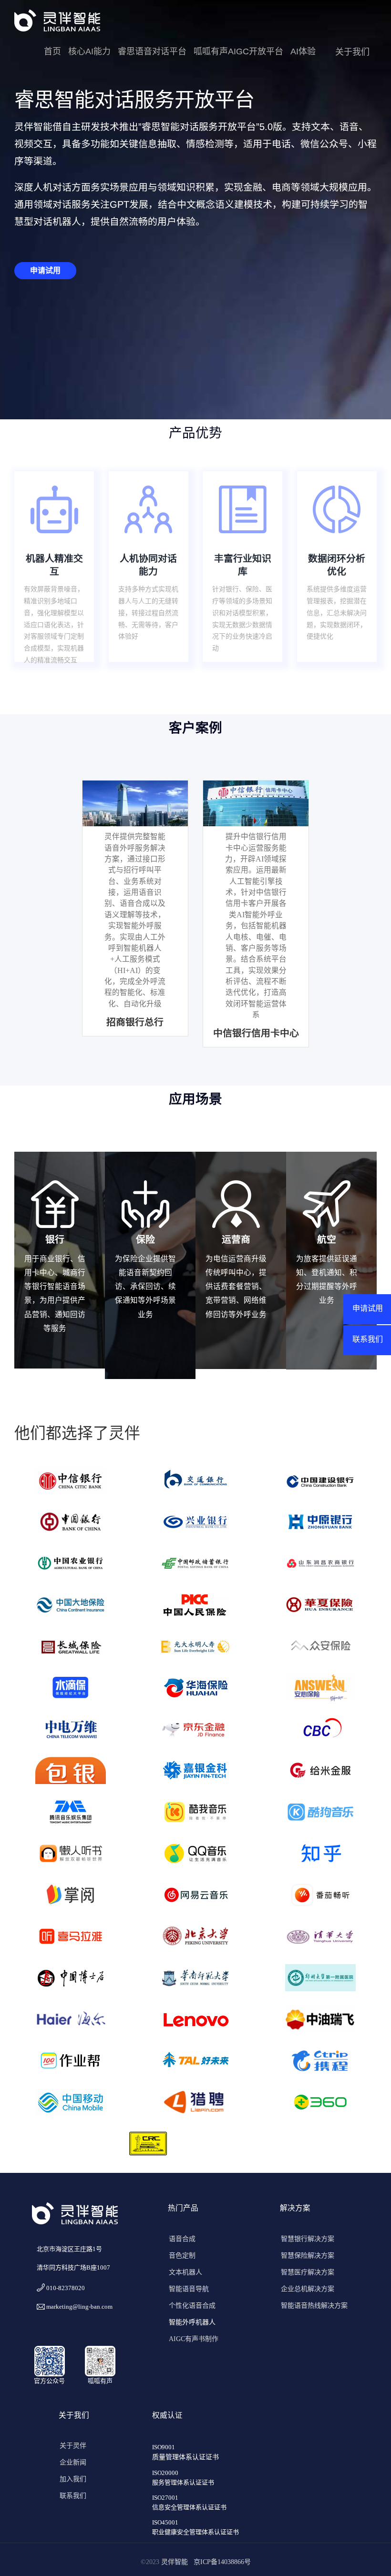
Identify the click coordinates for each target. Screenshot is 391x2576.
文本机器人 (185, 2272)
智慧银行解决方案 (308, 2239)
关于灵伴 (73, 2446)
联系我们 (73, 2496)
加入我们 (73, 2479)
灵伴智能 (176, 2562)
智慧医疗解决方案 (308, 2272)
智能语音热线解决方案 (314, 2306)
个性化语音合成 (192, 2306)
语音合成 (182, 2239)
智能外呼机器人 (192, 2322)
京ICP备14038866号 (222, 2562)
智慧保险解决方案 (308, 2256)
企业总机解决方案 (308, 2289)
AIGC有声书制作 (194, 2339)
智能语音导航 (189, 2289)
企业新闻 (73, 2462)
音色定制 (182, 2256)
